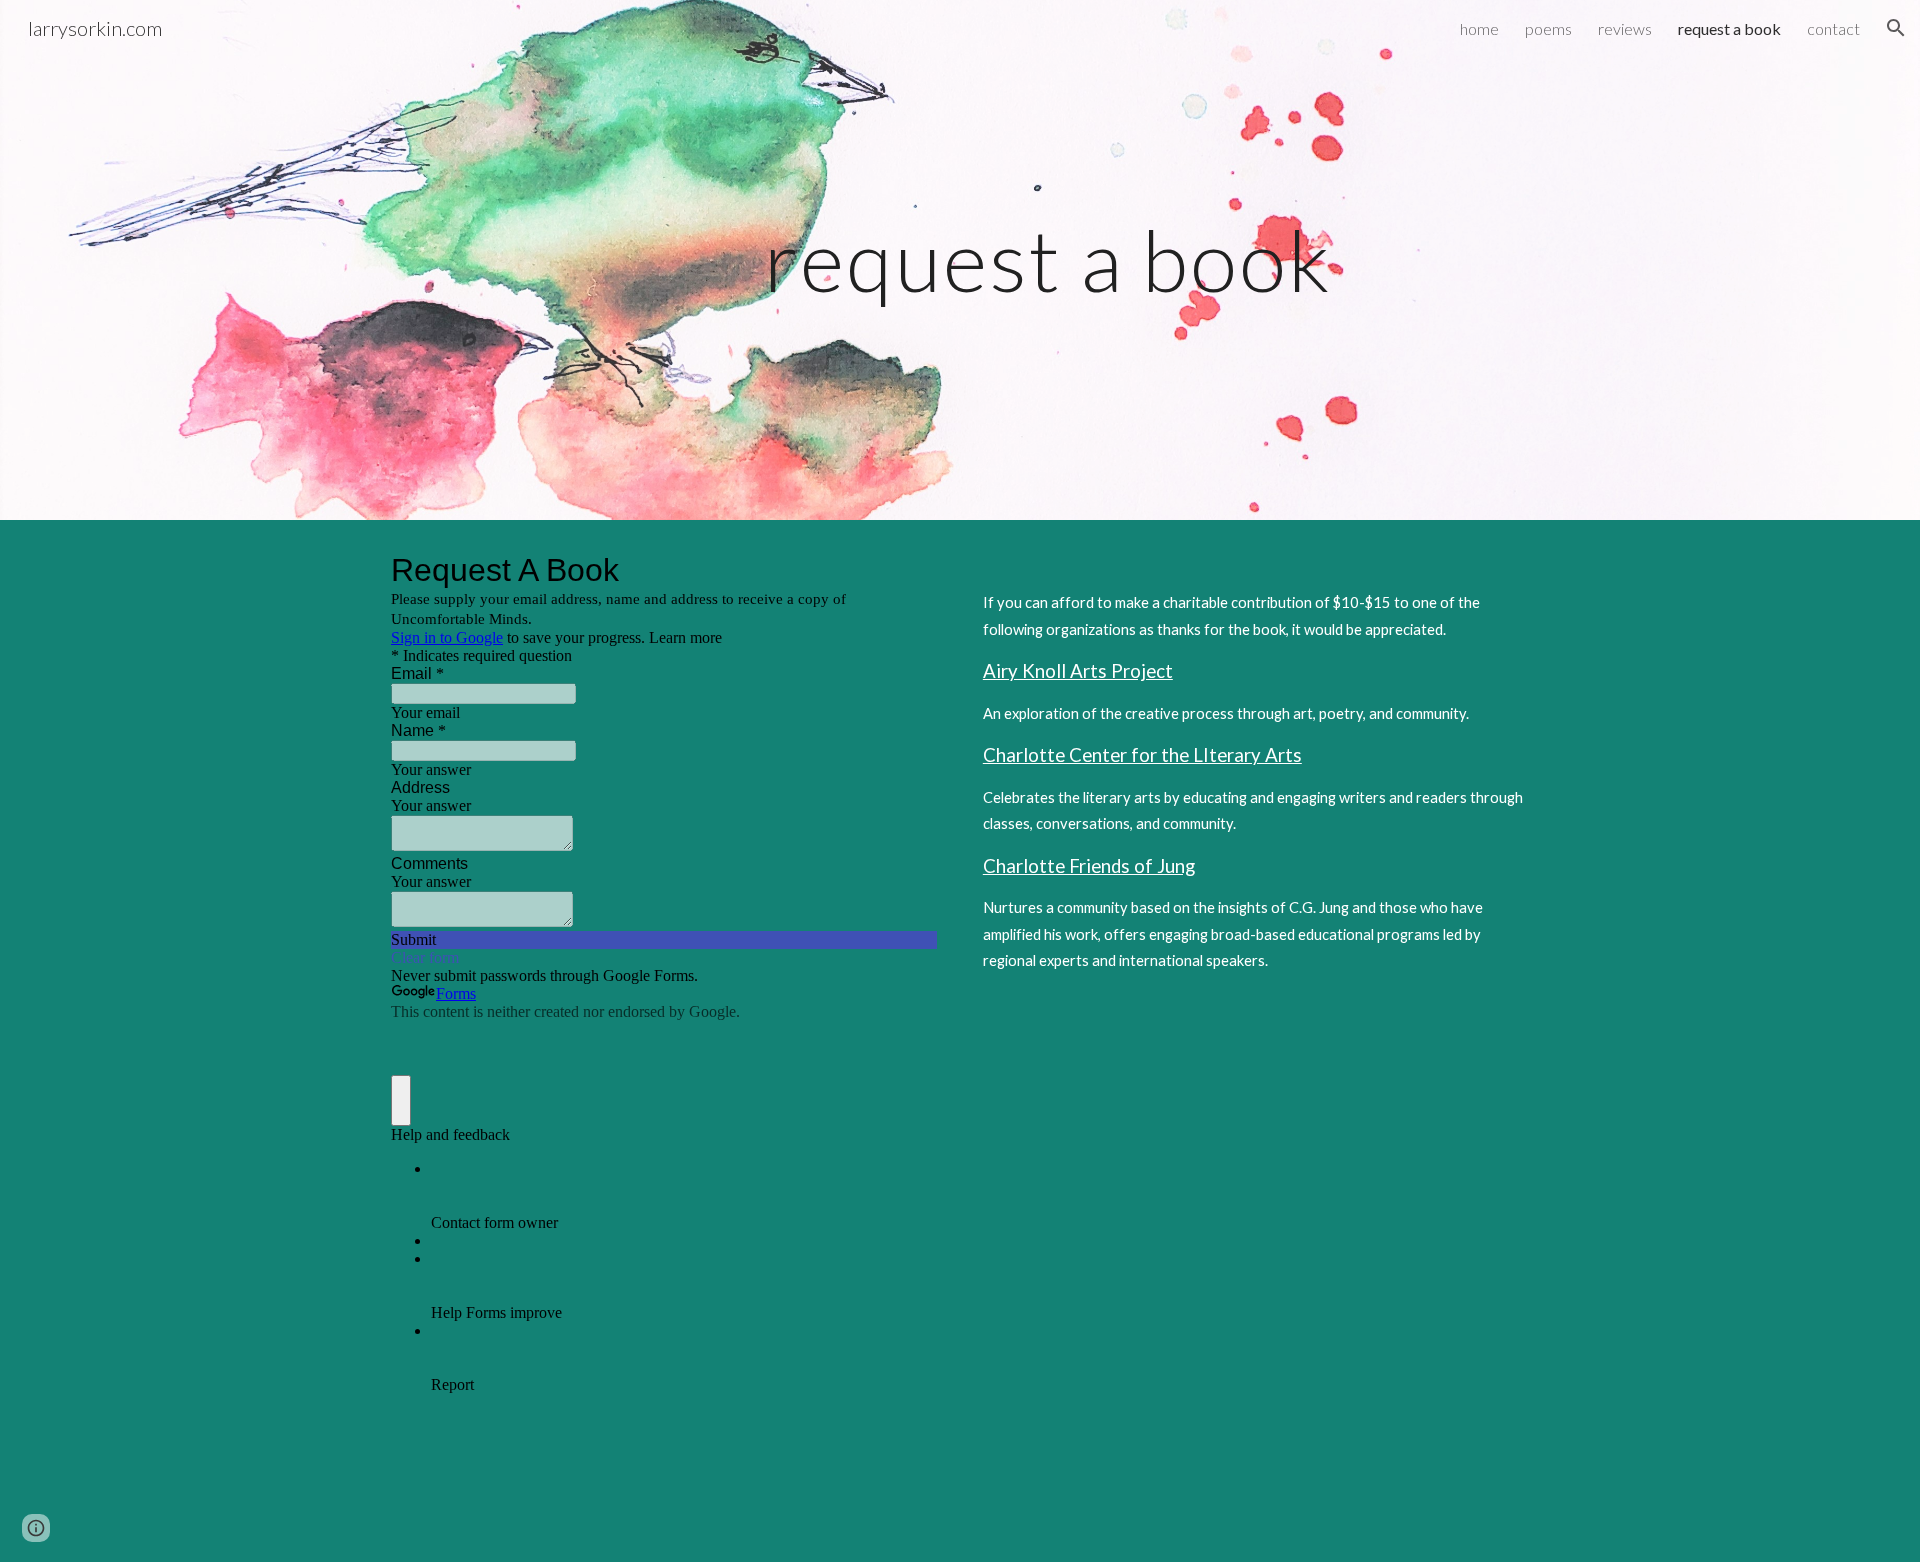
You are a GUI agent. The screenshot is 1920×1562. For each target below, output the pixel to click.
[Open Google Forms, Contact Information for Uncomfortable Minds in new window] (907, 570)
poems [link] (1548, 28)
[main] (960, 259)
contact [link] (1833, 28)
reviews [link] (1625, 28)
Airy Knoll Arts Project (1078, 671)
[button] (1896, 28)
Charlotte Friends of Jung (1089, 866)
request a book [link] (1729, 28)
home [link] (1479, 28)
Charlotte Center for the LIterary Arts (1142, 755)
